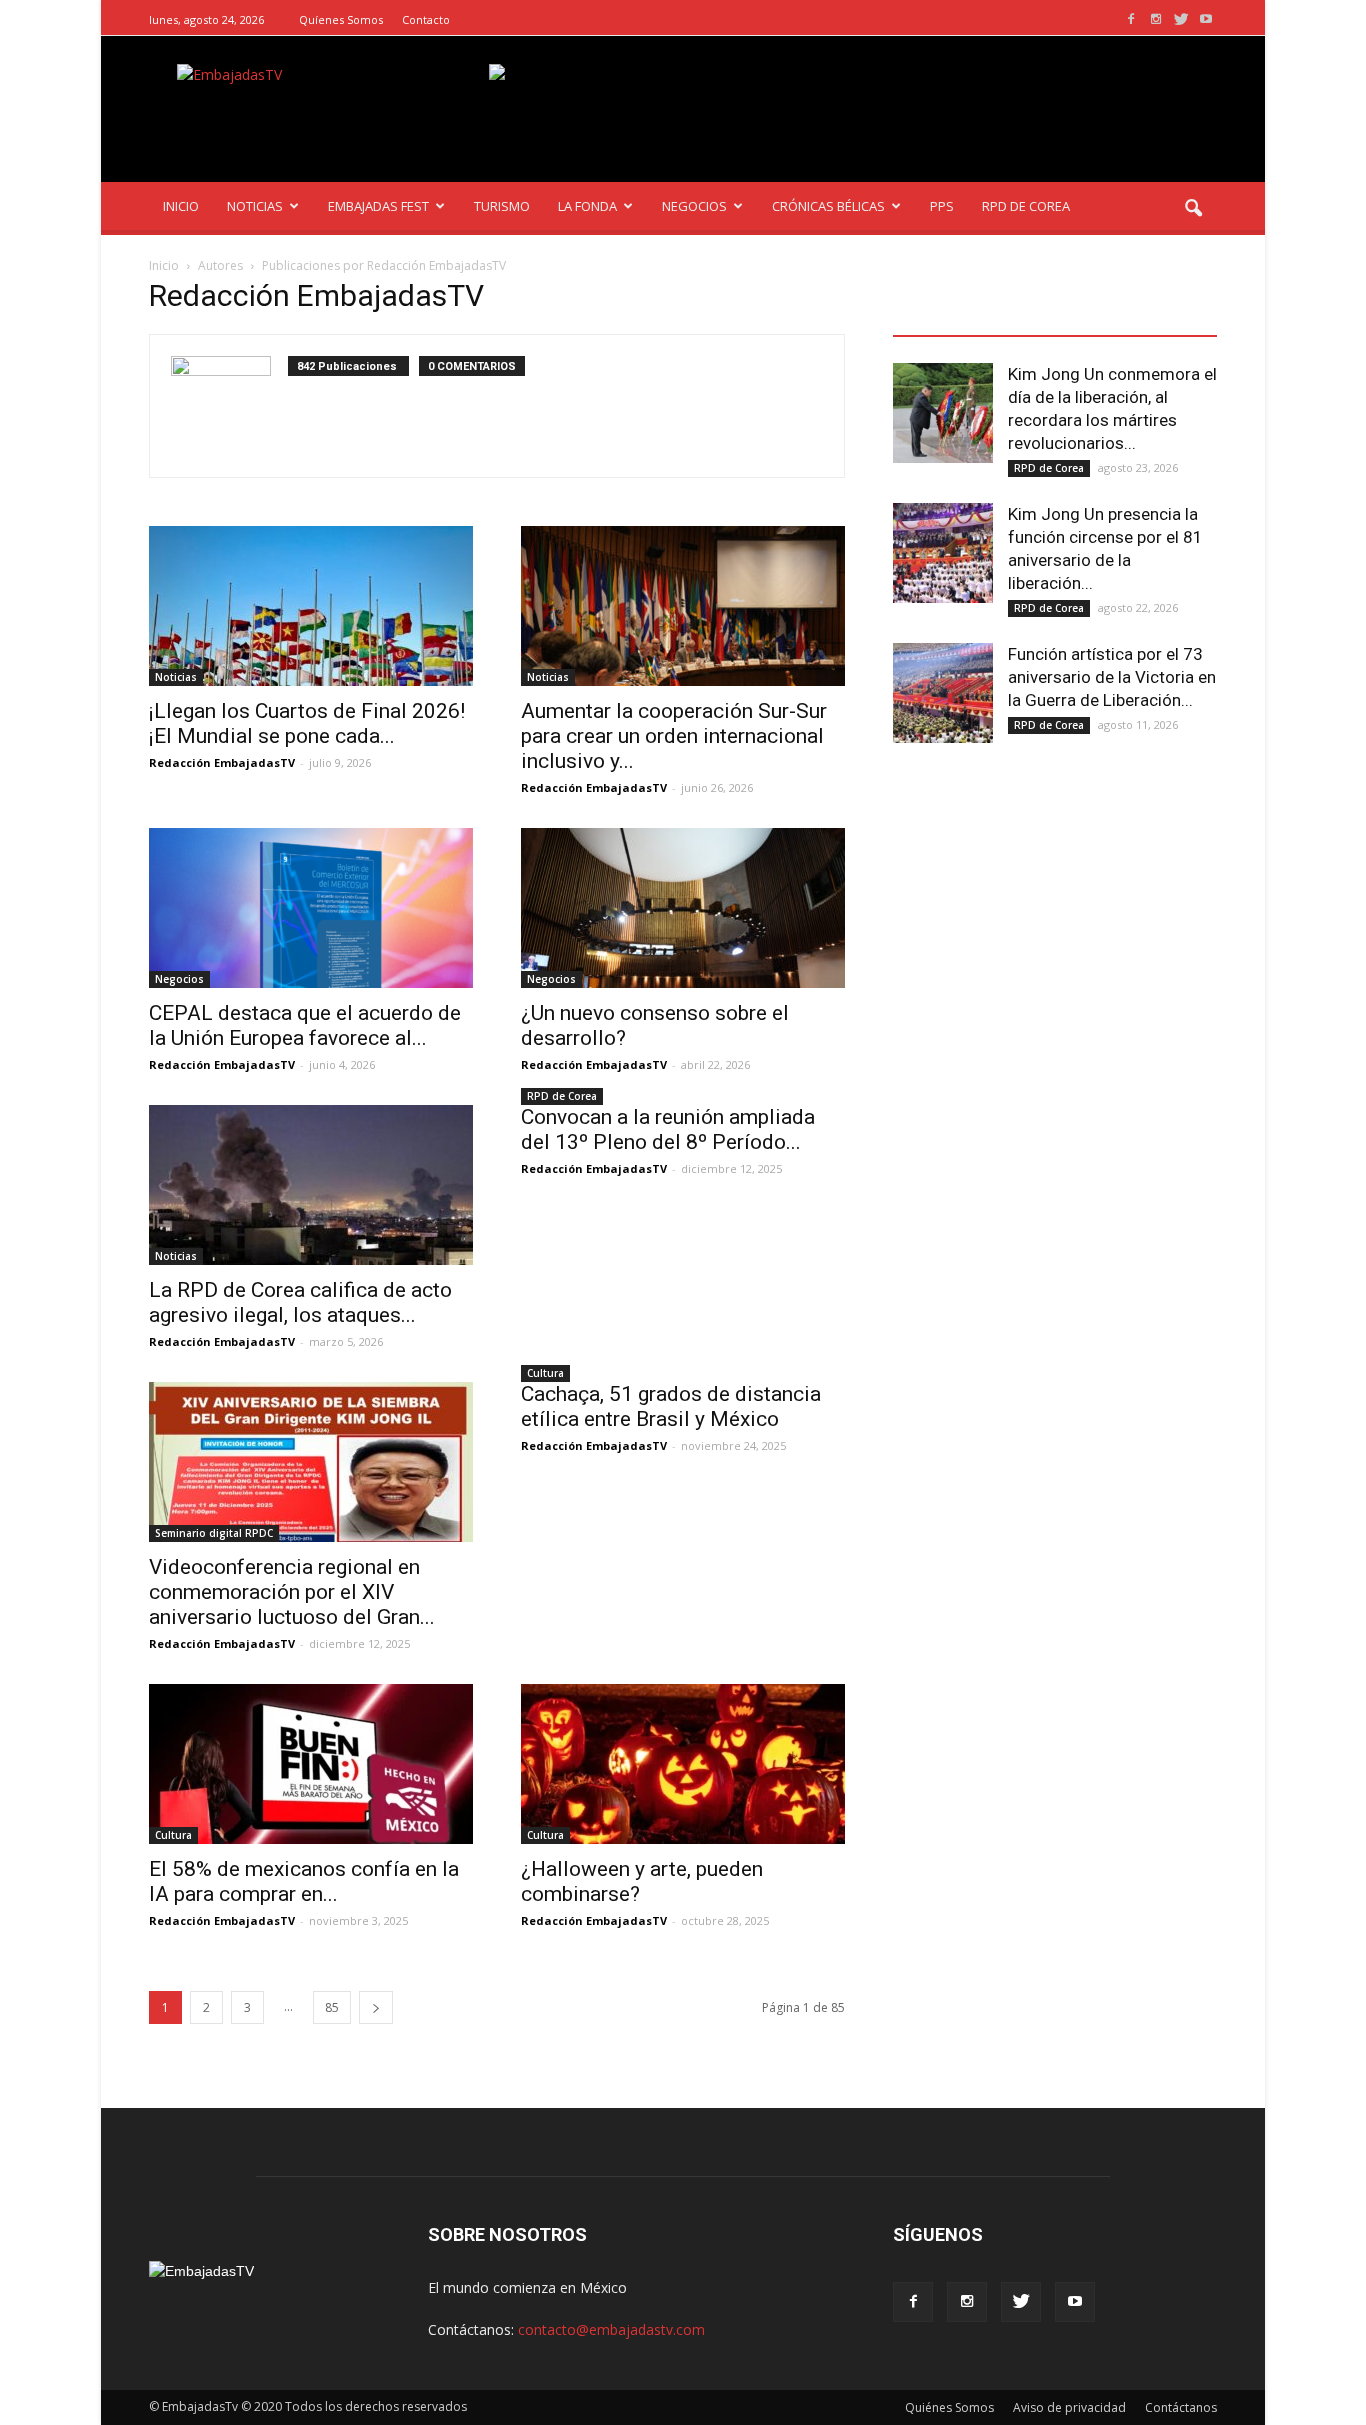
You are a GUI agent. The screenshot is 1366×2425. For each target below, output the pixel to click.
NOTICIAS (255, 206)
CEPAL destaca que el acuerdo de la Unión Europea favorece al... (305, 1025)
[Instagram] (1156, 19)
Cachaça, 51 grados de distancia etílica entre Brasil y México (671, 1406)
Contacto (426, 19)
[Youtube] (1206, 19)
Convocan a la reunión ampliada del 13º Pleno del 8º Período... (668, 1129)
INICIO (181, 206)
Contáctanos (1181, 2407)
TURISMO (502, 206)
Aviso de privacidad (1069, 2407)
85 (332, 2007)
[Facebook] (1131, 19)
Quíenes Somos (341, 19)
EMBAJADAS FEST (378, 206)
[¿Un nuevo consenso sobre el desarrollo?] (683, 908)
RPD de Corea (562, 1096)
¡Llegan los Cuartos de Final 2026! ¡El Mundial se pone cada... (307, 723)
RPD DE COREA (1026, 206)
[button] (1193, 209)
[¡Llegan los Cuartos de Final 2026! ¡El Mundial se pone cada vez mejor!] (311, 606)
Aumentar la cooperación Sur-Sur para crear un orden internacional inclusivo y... (674, 736)
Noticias (176, 677)
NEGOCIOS (694, 206)
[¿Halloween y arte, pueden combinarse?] (683, 1764)
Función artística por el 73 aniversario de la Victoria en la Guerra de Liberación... (1112, 677)
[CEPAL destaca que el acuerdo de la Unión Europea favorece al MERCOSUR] (311, 908)
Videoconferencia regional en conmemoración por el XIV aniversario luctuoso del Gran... (292, 1592)
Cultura (545, 1373)
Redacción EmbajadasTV (222, 762)
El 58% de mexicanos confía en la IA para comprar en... (304, 1881)
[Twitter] (1181, 19)
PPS (942, 206)
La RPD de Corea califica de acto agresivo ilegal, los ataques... (300, 1302)
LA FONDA (587, 206)
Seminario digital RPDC (214, 1533)
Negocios (179, 979)
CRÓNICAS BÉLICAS (828, 206)
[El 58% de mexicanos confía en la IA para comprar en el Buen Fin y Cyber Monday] (311, 1764)
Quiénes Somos (949, 2407)
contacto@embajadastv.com (611, 2329)
